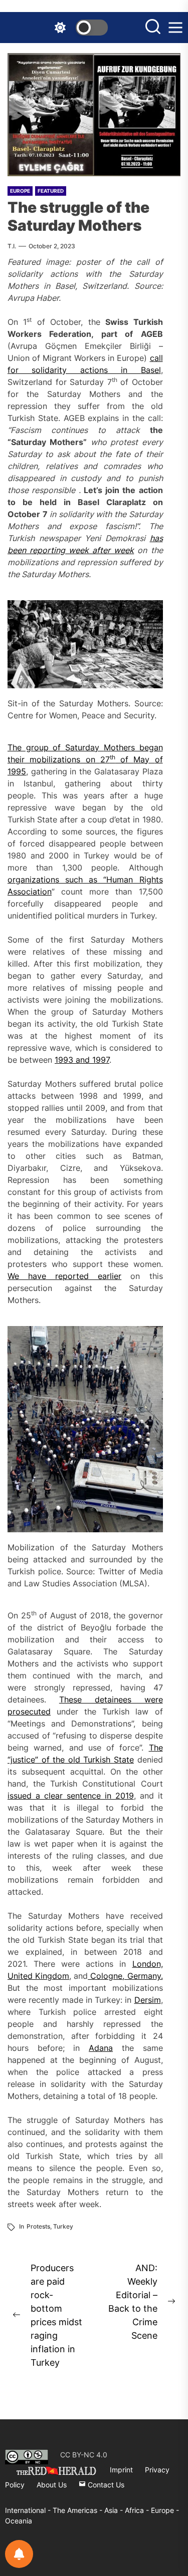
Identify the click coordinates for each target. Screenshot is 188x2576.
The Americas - (78, 2510)
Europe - (165, 2510)
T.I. (12, 246)
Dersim (148, 2000)
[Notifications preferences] (19, 2554)
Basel (151, 370)
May (144, 759)
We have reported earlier (64, 1276)
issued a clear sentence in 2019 (71, 1796)
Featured (51, 191)
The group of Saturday (56, 747)
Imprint (121, 2470)
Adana (101, 2048)
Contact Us (105, 2485)
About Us (52, 2485)
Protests (38, 2226)
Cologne (105, 1976)
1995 (17, 771)
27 (105, 759)
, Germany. (142, 1976)
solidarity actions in (80, 370)
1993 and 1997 (82, 1060)
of (125, 759)
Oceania (19, 2521)
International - (29, 2510)
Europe (20, 191)
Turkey (63, 2226)
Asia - (115, 2510)
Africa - (138, 2510)
